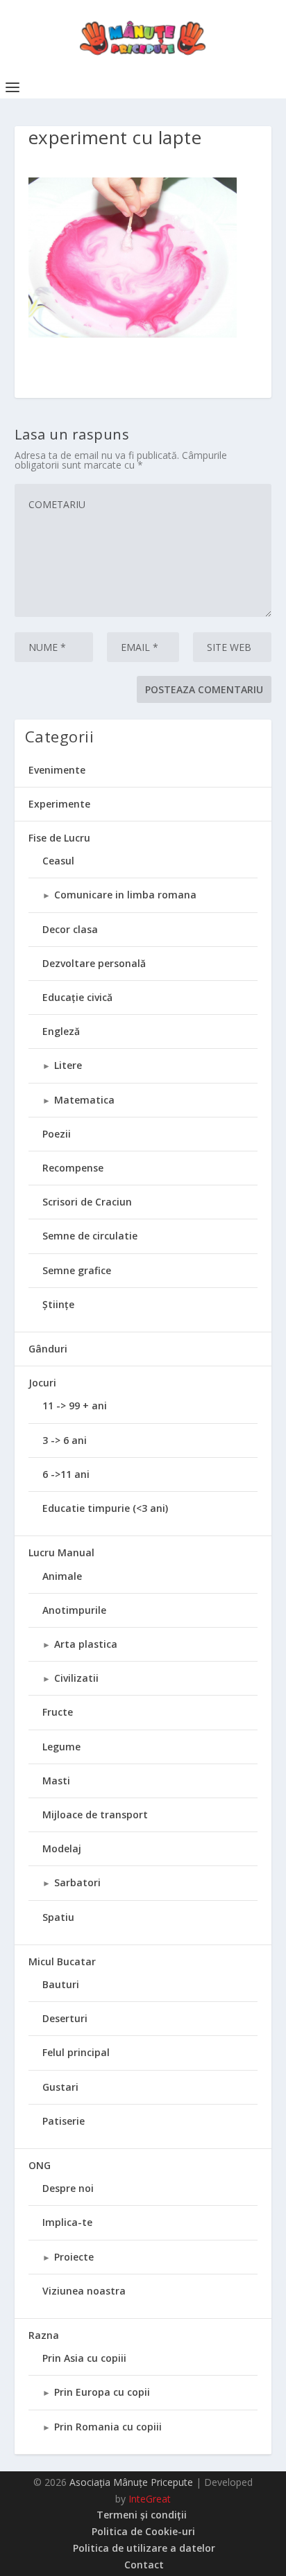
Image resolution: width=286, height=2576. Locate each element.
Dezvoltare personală (94, 963)
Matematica (84, 1100)
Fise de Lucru (59, 838)
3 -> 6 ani (65, 1440)
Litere (68, 1065)
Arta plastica (86, 1644)
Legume (61, 1747)
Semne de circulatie (90, 1236)
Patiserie (64, 2121)
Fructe (58, 1712)
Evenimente (57, 770)
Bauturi (61, 1984)
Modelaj (62, 1848)
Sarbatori (77, 1882)
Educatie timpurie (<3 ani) (105, 1508)
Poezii (57, 1134)
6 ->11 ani (66, 1474)
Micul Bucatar (62, 1961)
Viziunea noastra (84, 2291)
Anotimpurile (74, 1610)
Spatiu (58, 1917)
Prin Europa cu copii (102, 2392)
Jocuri (42, 1383)
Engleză (61, 1031)
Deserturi (65, 2018)
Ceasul (58, 861)
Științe (58, 1304)
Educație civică (77, 997)
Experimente (59, 804)
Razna (44, 2335)
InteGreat (150, 2499)
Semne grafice (77, 1270)
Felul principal (76, 2052)
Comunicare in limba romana (125, 895)
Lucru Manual (61, 1552)
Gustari (60, 2087)
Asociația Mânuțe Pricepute (131, 2482)
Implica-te (67, 2222)
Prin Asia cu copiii (84, 2358)
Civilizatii (76, 1678)
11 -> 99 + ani (75, 1406)
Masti (56, 1781)
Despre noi (68, 2188)
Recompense (73, 1168)
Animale (62, 1576)
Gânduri (48, 1349)
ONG (40, 2165)
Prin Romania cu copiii (108, 2427)
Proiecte (74, 2257)
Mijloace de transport (95, 1814)
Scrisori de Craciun (87, 1202)
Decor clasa (70, 929)
